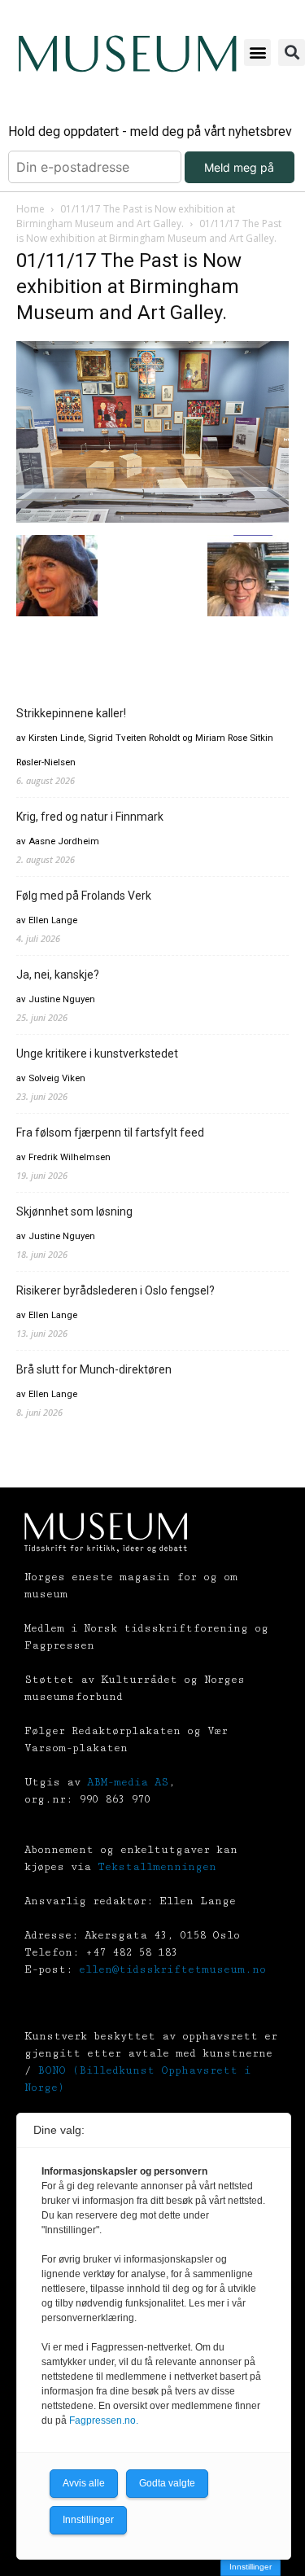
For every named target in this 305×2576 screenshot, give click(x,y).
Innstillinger (251, 2567)
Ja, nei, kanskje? (58, 975)
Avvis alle (84, 2483)
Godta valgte (167, 2483)
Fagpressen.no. (104, 2420)
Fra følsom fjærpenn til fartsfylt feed (110, 1132)
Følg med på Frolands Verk (84, 896)
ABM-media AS (128, 1782)
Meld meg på (239, 167)
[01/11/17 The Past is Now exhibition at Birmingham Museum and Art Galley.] (152, 518)
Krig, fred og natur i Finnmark (90, 817)
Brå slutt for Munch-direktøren (94, 1369)
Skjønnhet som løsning (74, 1211)
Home (30, 209)
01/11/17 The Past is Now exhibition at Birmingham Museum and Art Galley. (126, 216)
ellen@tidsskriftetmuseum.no (172, 1969)
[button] (257, 53)
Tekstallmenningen (157, 1867)
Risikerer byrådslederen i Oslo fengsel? (115, 1290)
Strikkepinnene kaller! (71, 713)
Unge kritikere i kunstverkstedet (97, 1054)
